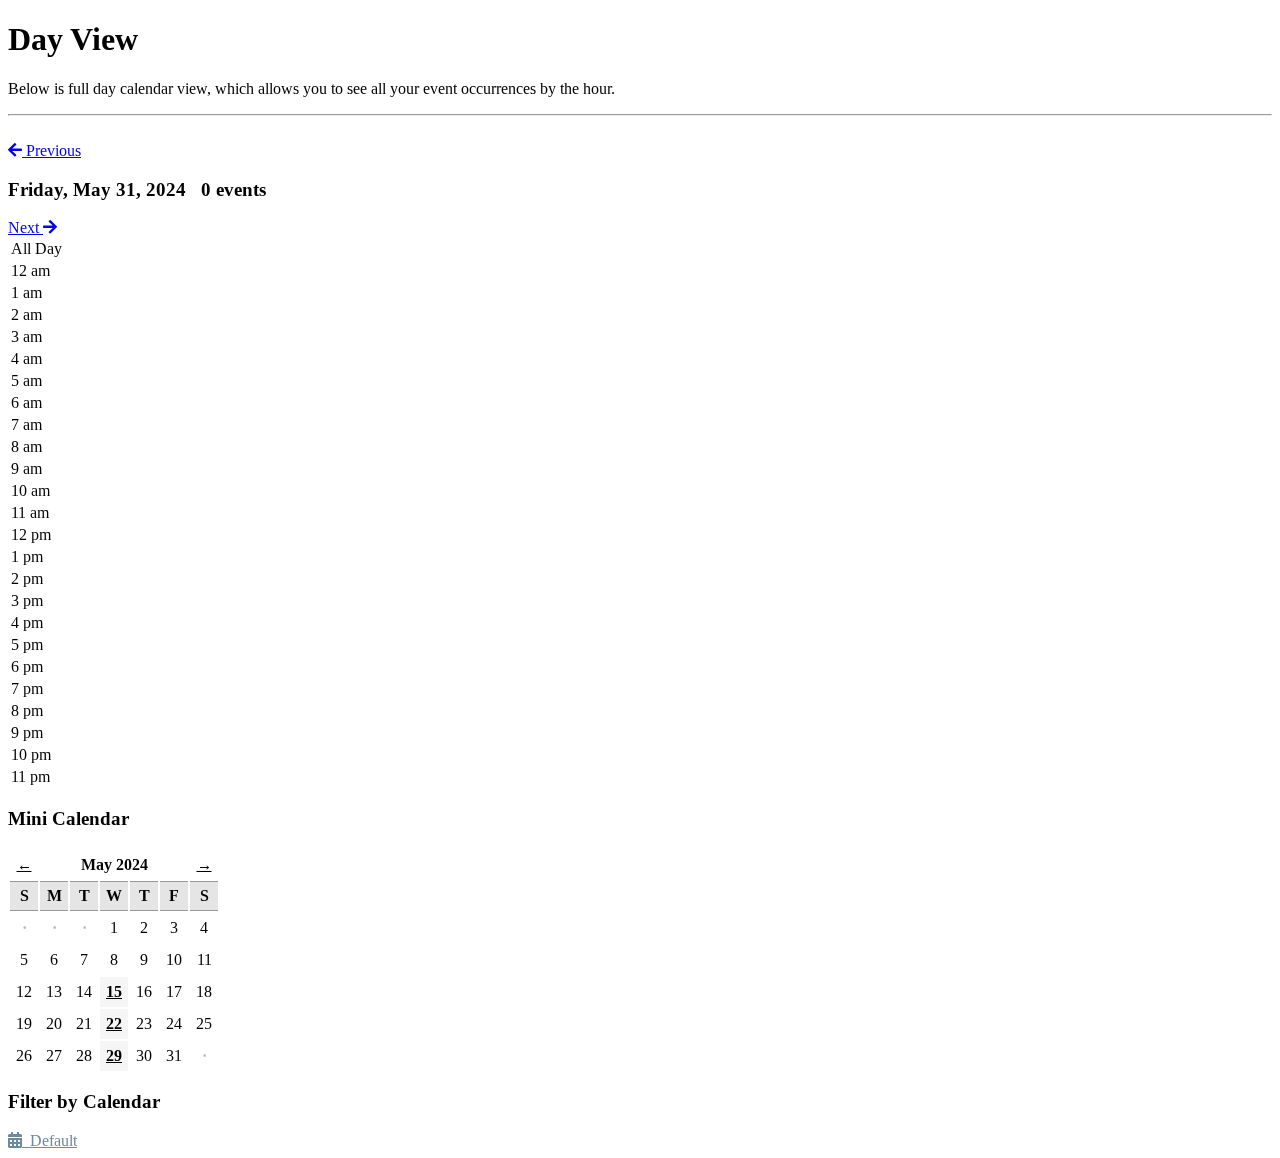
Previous (51, 150)
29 (114, 1055)
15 (114, 991)
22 (114, 1023)
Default (49, 1140)
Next (25, 227)
